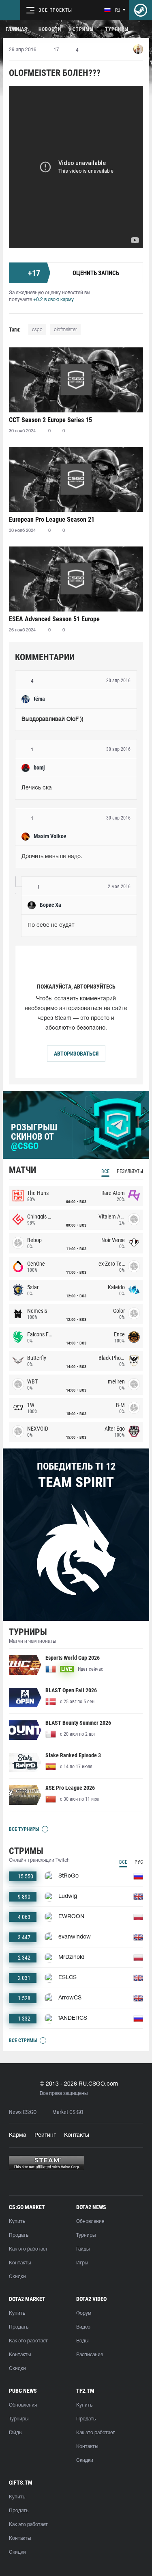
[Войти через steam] (141, 10)
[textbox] (76, 720)
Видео (83, 2327)
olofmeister (65, 330)
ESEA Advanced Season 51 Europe (54, 619)
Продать (19, 2235)
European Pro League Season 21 (52, 519)
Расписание (90, 2355)
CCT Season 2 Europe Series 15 (50, 420)
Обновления (90, 2221)
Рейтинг (45, 2135)
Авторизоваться (76, 1054)
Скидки (17, 2277)
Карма (18, 2135)
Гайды (83, 2249)
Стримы (83, 29)
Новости (50, 29)
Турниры (117, 29)
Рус (139, 1862)
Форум (84, 2313)
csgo (37, 330)
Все (105, 1171)
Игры (82, 2263)
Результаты (130, 1171)
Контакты (77, 2135)
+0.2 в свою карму (54, 300)
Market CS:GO (68, 2112)
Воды (82, 2341)
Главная (16, 29)
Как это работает (28, 2249)
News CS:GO (23, 2112)
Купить (17, 2221)
